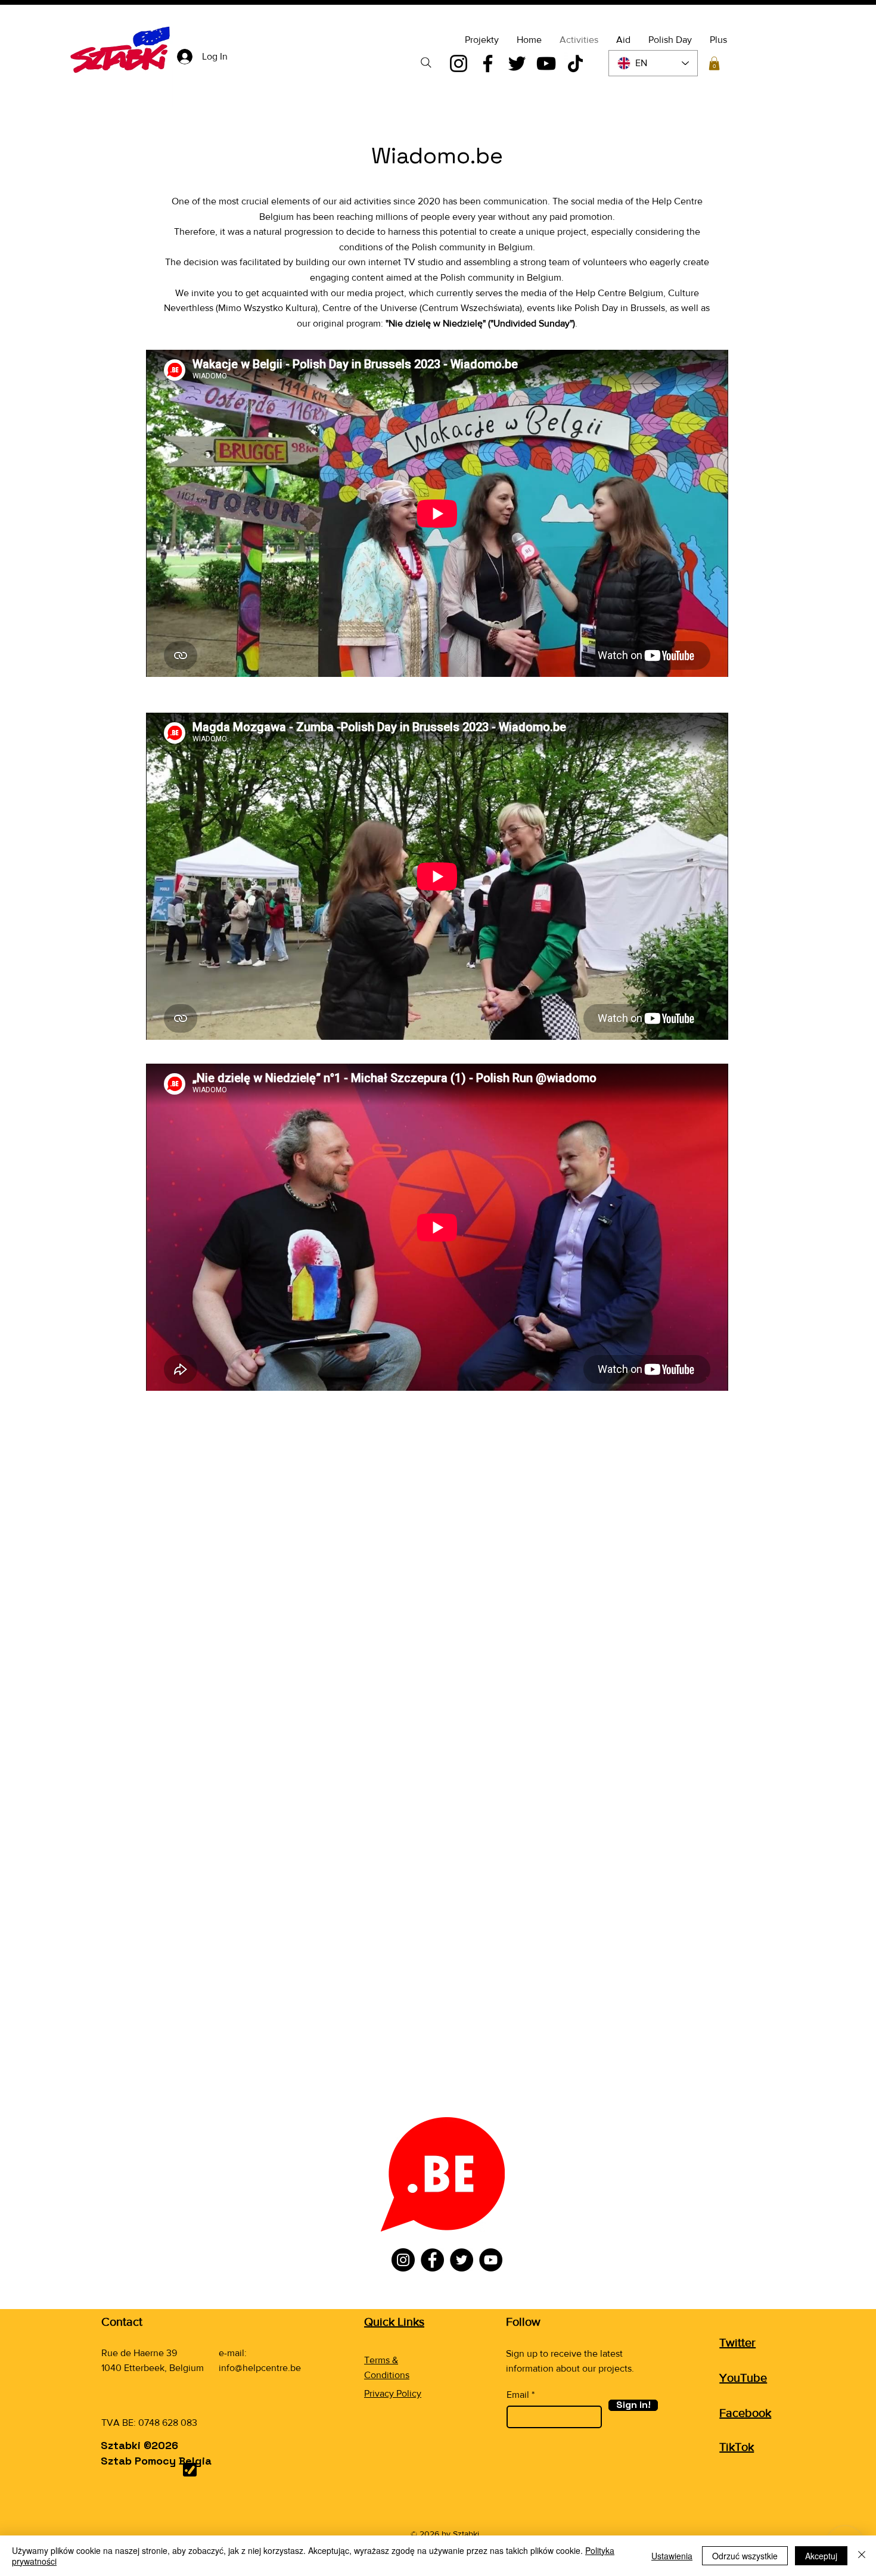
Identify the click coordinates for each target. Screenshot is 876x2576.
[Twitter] (517, 63)
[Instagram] (459, 63)
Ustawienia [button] (672, 2556)
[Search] (426, 63)
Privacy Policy (393, 2393)
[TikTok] (575, 63)
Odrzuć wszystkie (745, 2556)
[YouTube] (546, 63)
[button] (714, 63)
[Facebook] (488, 63)
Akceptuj (821, 2556)
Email (518, 2395)
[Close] (862, 2556)
